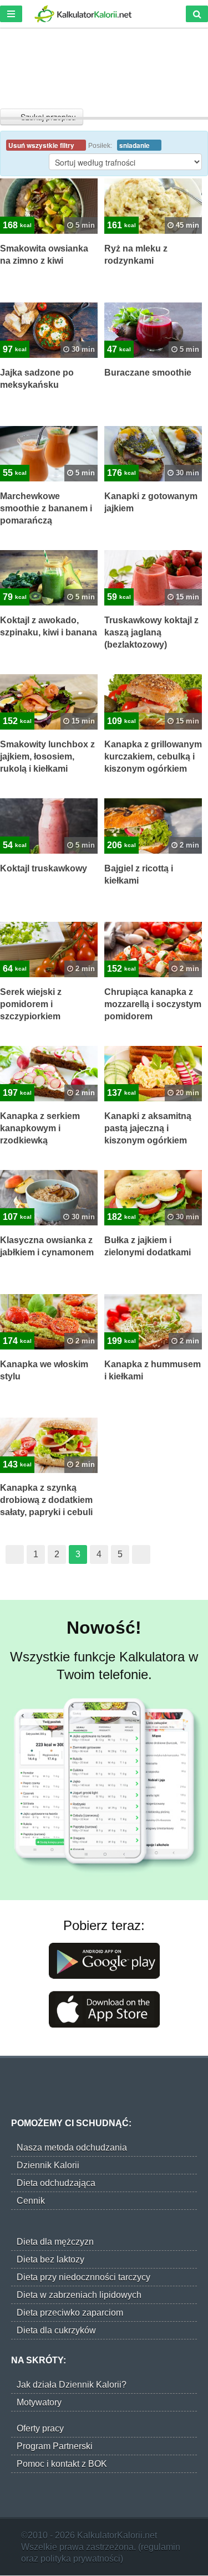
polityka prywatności (80, 2559)
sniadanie (135, 145)
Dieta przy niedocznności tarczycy (83, 2277)
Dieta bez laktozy (50, 2259)
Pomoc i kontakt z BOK (62, 2464)
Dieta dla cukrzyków (56, 2330)
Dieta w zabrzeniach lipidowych (79, 2295)
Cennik (31, 2201)
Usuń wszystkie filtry (42, 145)
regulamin (161, 2547)
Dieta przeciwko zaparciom (70, 2313)
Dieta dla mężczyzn (55, 2242)
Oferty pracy (40, 2428)
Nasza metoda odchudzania (72, 2147)
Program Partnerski (55, 2446)
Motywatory (39, 2402)
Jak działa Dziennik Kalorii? (72, 2385)
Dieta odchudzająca (56, 2183)
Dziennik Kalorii (48, 2165)
